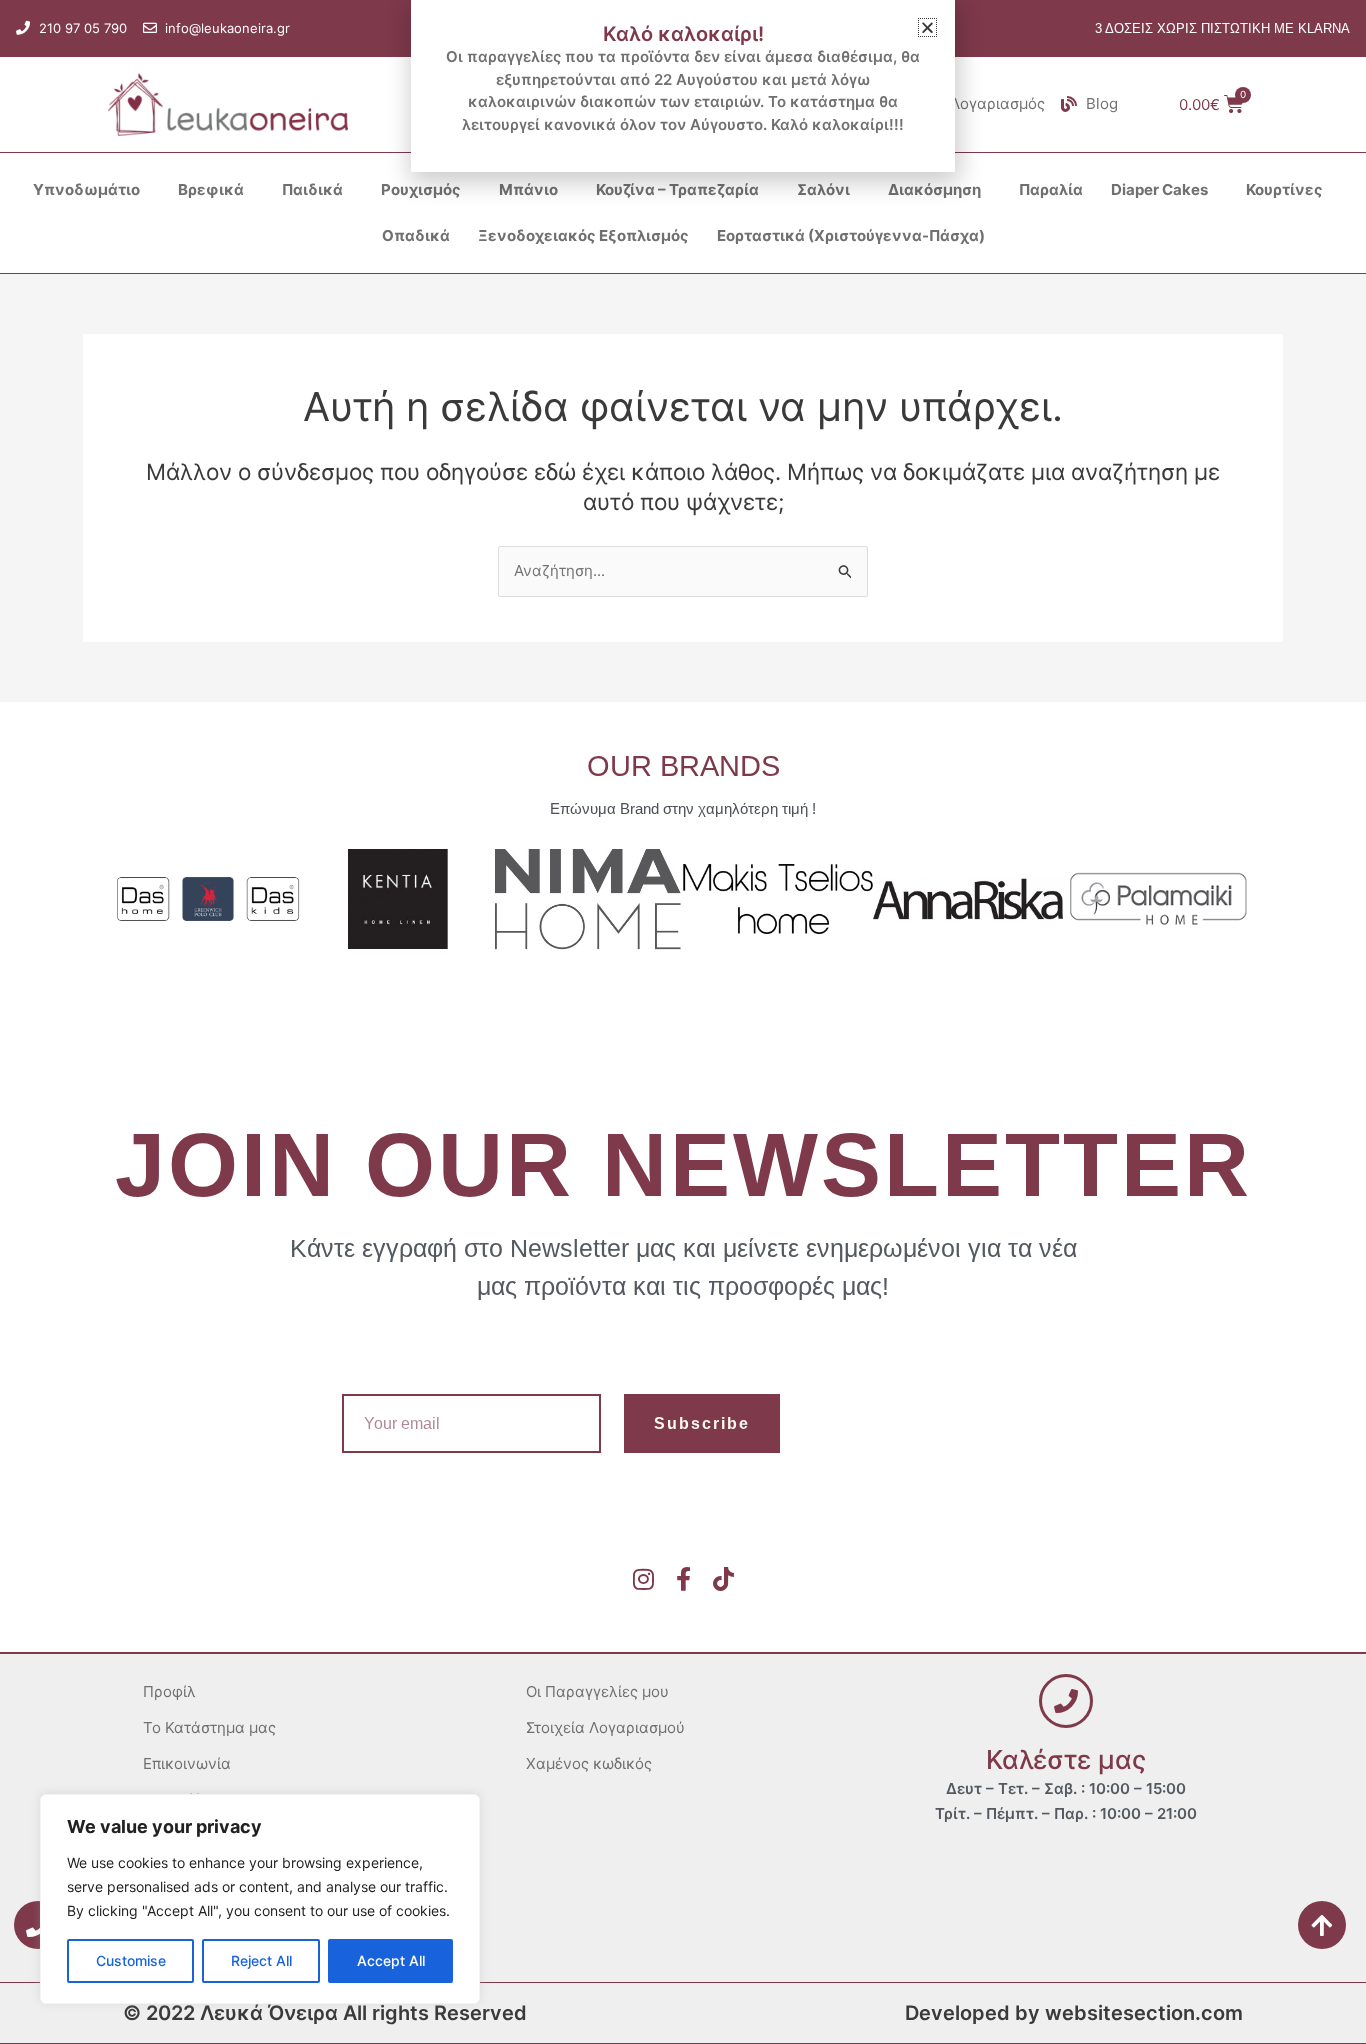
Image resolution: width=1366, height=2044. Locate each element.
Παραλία (1051, 189)
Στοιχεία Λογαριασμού (605, 1727)
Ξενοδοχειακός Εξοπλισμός (583, 235)
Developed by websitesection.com (1074, 2013)
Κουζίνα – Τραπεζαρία (677, 189)
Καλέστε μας (1066, 1759)
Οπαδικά (416, 235)
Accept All (391, 1960)
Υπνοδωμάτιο (86, 189)
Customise (131, 1960)
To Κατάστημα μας (209, 1727)
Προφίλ (169, 1691)
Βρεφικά (211, 189)
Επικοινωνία (187, 1763)
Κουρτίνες (1284, 189)
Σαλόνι (823, 189)
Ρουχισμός (421, 189)
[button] (927, 27)
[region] (260, 1899)
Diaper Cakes (1159, 189)
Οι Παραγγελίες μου (597, 1691)
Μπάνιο (528, 189)
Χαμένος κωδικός (589, 1763)
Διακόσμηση (934, 189)
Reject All (261, 1960)
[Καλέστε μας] (1066, 1701)
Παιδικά (312, 189)
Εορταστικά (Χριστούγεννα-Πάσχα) (851, 235)
